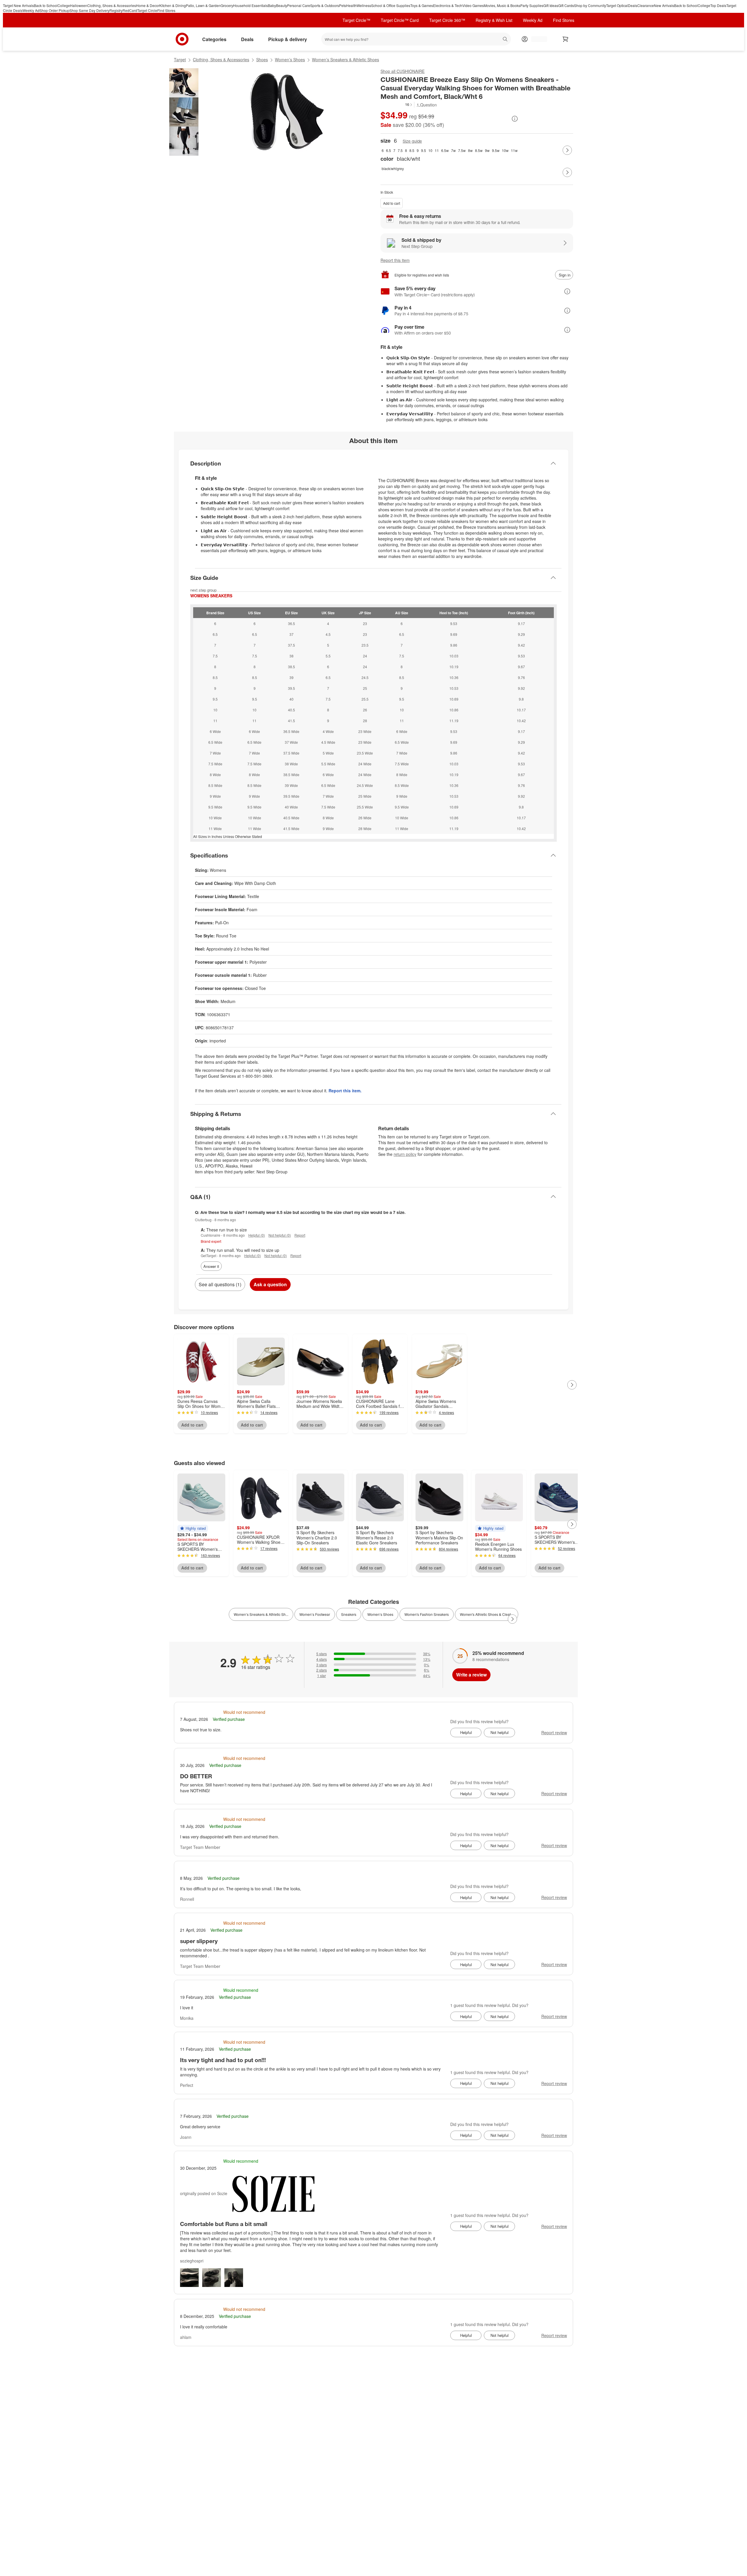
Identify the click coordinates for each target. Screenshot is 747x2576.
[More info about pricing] (515, 119)
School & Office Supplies (391, 5)
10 (430, 150)
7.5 (400, 150)
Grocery (227, 5)
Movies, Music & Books (502, 5)
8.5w (479, 150)
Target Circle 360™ (447, 20)
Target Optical (617, 5)
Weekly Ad (31, 10)
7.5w (462, 150)
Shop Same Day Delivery (89, 10)
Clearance (646, 5)
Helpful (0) (257, 1235)
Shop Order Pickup (54, 10)
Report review (554, 1732)
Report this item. (345, 1091)
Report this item (395, 260)
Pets (343, 5)
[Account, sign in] (536, 39)
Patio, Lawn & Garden (203, 5)
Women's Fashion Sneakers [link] (427, 1614)
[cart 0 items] (566, 39)
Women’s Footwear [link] (315, 1614)
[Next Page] (567, 150)
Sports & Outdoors (325, 5)
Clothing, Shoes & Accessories (112, 5)
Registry (116, 10)
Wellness (364, 5)
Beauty (282, 5)
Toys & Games (422, 5)
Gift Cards (566, 5)
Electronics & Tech (448, 5)
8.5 (412, 150)
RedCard (130, 10)
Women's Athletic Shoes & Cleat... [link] (487, 1614)
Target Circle (147, 10)
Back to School (46, 5)
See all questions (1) (220, 1284)
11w (514, 150)
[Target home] (182, 39)
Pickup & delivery (288, 39)
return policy (405, 1154)
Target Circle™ (356, 20)
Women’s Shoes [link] (380, 1614)
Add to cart (392, 203)
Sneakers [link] (349, 1614)
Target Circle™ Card (400, 20)
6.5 (389, 150)
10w (505, 150)
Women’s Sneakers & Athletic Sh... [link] (261, 1614)
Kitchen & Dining (173, 5)
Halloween (79, 5)
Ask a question (270, 1284)
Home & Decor (148, 5)
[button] (397, 104)
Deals (633, 5)
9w (487, 150)
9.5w (496, 150)
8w (470, 150)
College (64, 5)
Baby (272, 5)
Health (351, 5)
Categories (214, 39)
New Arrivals (664, 5)
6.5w (445, 150)
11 (437, 150)
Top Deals (718, 5)
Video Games (473, 5)
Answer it (211, 1266)
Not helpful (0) (280, 1235)
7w (453, 150)
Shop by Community (590, 5)
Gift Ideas (551, 5)
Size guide (412, 141)
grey (400, 168)
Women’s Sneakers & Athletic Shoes (345, 60)
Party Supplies (532, 5)
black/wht (388, 168)
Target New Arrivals (18, 5)
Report (300, 1235)
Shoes (262, 60)
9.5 (424, 150)
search (506, 40)
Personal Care (299, 5)
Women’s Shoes (290, 60)
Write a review (471, 1675)
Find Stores (166, 10)
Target (180, 60)
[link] (397, 105)
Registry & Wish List (494, 20)
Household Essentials (251, 5)
